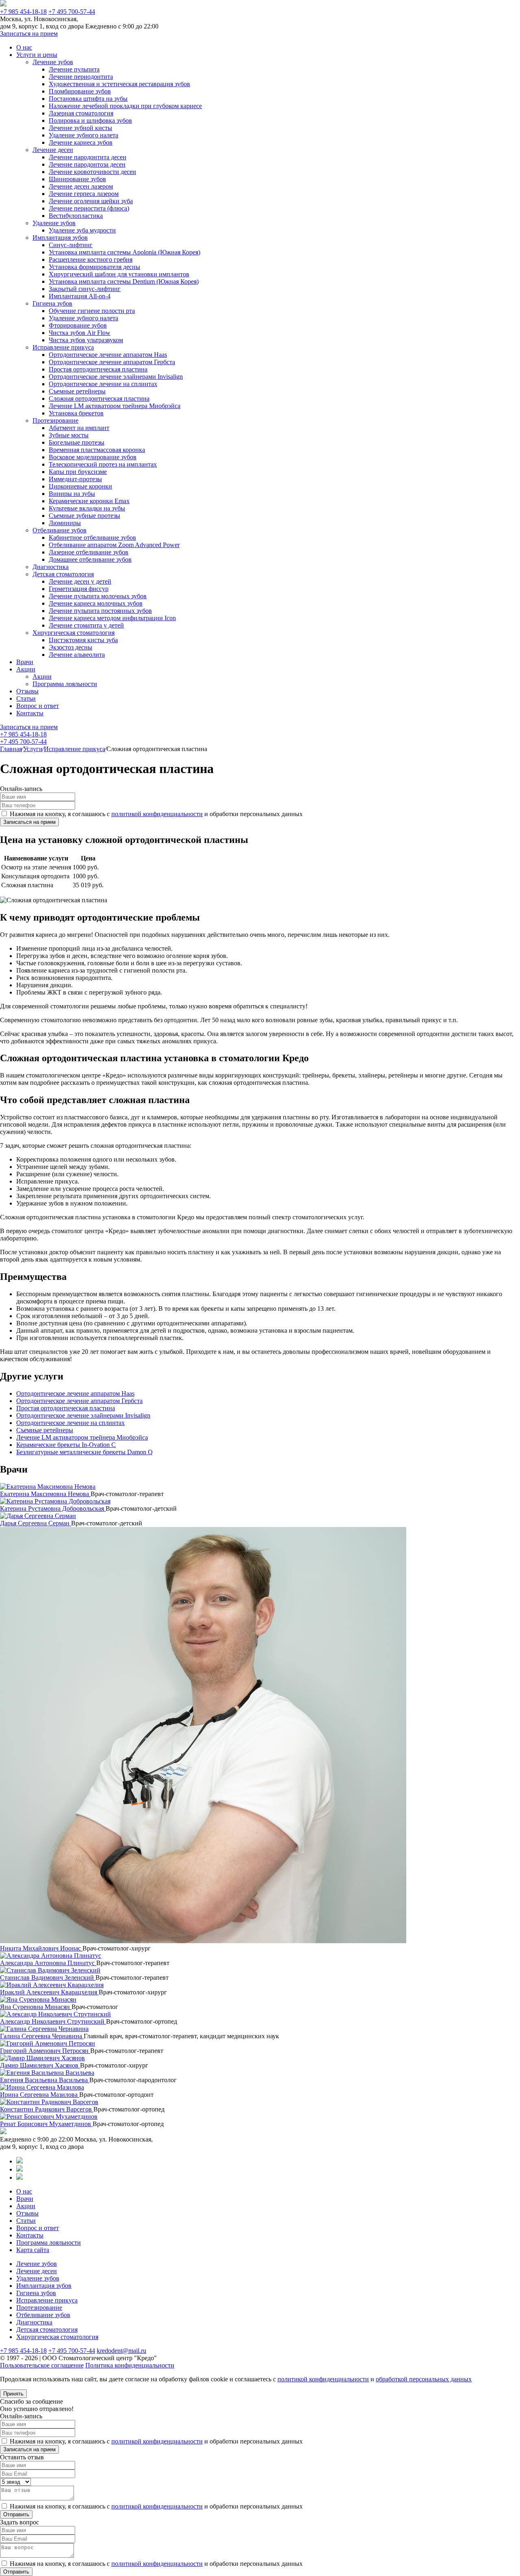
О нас (24, 47)
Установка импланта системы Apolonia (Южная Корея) (125, 252)
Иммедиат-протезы (75, 479)
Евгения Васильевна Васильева (45, 2080)
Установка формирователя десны (94, 267)
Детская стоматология (63, 574)
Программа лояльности (65, 684)
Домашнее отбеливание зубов (90, 559)
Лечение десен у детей (80, 581)
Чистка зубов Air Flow (80, 333)
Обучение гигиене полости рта (92, 311)
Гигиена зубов (52, 303)
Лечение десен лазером (81, 186)
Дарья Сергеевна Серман (36, 1523)
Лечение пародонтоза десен (87, 164)
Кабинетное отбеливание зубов (92, 538)
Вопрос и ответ (38, 706)
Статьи (26, 698)
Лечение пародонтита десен (88, 157)
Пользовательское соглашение (42, 2365)
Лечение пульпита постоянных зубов (100, 611)
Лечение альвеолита (77, 655)
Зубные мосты (69, 435)
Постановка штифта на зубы (88, 99)
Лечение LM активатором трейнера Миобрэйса (115, 406)
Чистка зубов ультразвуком (86, 340)
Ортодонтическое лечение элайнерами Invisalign (116, 377)
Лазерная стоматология (81, 113)
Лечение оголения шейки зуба (91, 201)
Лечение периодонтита (81, 77)
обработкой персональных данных (424, 2379)
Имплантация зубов (60, 238)
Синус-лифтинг (71, 245)
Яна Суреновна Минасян (36, 2007)
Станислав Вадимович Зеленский (48, 1978)
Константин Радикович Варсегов (47, 2109)
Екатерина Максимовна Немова (45, 1494)
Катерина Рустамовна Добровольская (53, 1508)
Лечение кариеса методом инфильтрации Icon (112, 618)
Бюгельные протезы (77, 442)
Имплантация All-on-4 (80, 296)
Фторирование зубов (78, 325)
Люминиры (65, 523)
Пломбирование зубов (80, 91)
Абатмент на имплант (79, 428)
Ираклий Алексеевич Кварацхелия (49, 1992)
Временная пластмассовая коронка (97, 450)
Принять (13, 2394)
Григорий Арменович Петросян (45, 2051)
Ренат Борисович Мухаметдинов (46, 2124)
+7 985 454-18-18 (23, 12)
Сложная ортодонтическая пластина (99, 399)
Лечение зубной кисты (80, 128)
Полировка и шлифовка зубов (90, 121)
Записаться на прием (29, 34)
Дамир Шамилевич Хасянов (40, 2065)
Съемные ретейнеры (77, 391)
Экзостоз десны (70, 647)
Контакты (30, 713)
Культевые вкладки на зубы (87, 508)
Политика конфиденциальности (130, 2365)
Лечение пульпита (74, 69)
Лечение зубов (53, 62)
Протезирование (55, 420)
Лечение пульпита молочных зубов (98, 596)
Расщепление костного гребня (91, 260)
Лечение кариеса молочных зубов (96, 603)
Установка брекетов (76, 413)
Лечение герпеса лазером (84, 194)
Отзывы (27, 691)
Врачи (25, 662)
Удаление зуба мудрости (82, 230)
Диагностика (51, 567)
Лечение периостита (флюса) (89, 208)
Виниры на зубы (72, 494)
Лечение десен (53, 150)
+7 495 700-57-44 (72, 12)
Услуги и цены (37, 55)
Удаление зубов (54, 223)
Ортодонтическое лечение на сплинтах (103, 384)
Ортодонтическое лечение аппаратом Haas (108, 355)
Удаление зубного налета (83, 135)
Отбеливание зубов (60, 530)
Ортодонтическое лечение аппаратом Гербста (112, 362)
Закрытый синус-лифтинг (85, 289)
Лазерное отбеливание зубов (89, 552)
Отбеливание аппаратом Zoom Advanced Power (114, 545)
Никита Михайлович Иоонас (41, 1948)
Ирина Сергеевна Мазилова (40, 2095)
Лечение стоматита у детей (86, 625)
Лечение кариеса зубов (81, 142)
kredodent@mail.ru (121, 2351)
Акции (26, 669)
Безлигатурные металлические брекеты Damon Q (84, 1452)
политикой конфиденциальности (157, 814)
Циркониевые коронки (80, 486)
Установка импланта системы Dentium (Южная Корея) (124, 281)
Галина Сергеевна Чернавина (42, 2036)
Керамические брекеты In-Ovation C (66, 1445)
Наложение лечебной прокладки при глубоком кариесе (125, 106)
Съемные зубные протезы (84, 516)
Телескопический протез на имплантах (103, 464)
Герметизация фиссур (79, 589)
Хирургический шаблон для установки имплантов (119, 274)
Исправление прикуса (63, 347)
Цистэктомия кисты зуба (83, 640)
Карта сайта (33, 2250)
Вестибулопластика (76, 216)
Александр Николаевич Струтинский (53, 2021)
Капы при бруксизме (78, 472)
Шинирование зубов (77, 179)
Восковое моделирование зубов (93, 457)
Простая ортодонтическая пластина (98, 369)
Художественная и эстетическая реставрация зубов (119, 84)
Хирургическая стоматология (74, 633)
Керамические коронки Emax (89, 501)
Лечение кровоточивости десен (92, 172)
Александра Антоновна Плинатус (48, 1963)
